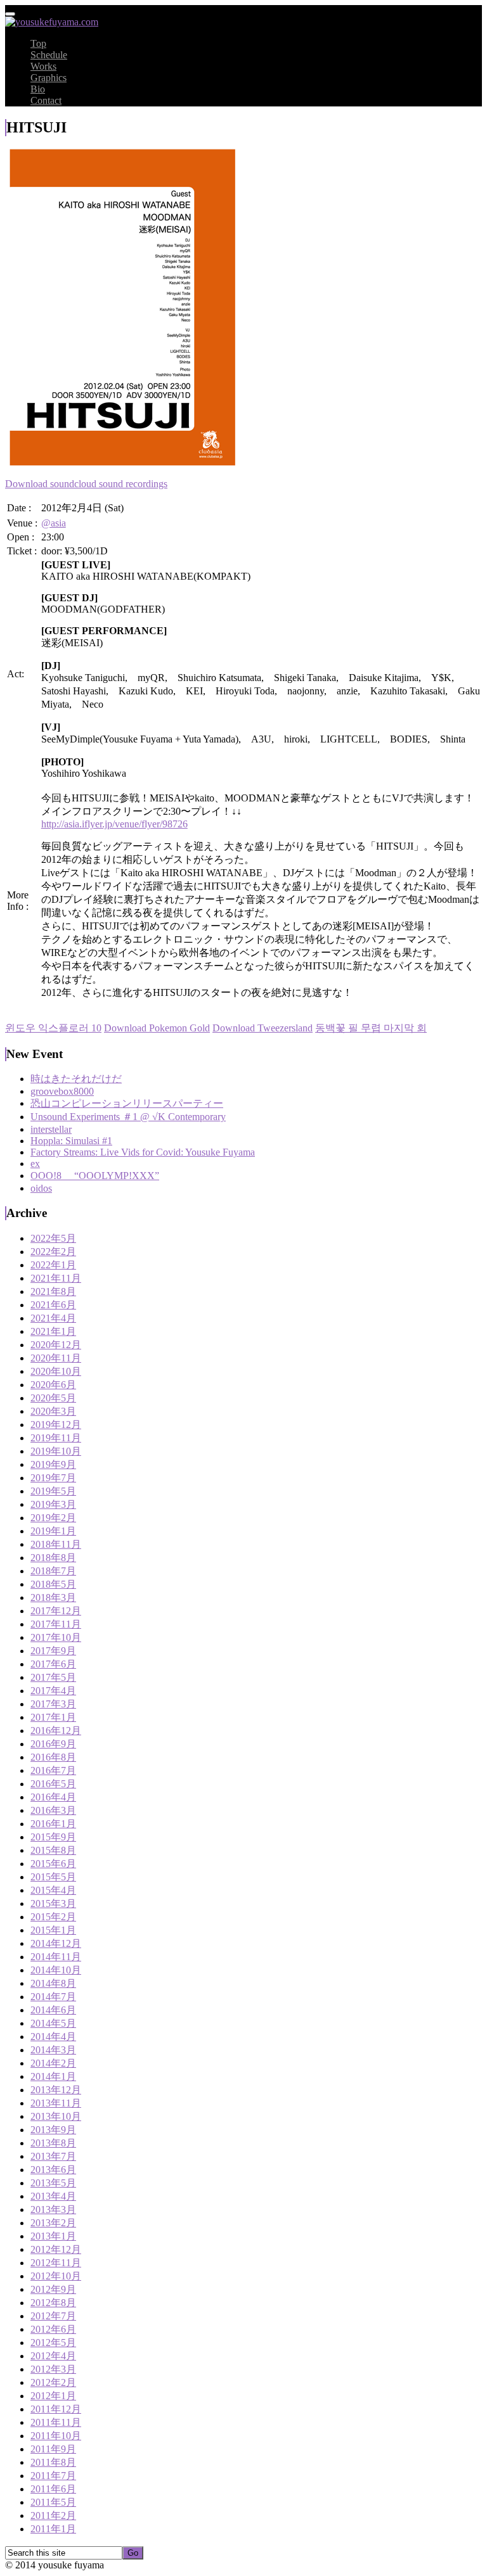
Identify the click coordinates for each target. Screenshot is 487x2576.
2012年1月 (53, 2396)
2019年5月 (53, 1491)
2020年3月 (53, 1411)
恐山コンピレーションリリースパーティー (127, 1103)
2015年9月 (53, 1837)
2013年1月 (53, 2236)
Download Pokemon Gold (157, 1028)
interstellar (51, 1129)
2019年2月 (53, 1518)
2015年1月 (53, 1930)
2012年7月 (53, 2316)
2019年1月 (53, 1531)
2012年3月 (53, 2369)
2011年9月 (53, 2449)
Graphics (49, 78)
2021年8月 (53, 1291)
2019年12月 (56, 1425)
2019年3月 (53, 1504)
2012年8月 (53, 2303)
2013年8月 (53, 2143)
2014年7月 (53, 1997)
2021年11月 (56, 1278)
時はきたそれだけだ (76, 1079)
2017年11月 (56, 1624)
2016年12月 (56, 1731)
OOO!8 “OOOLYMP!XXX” (95, 1176)
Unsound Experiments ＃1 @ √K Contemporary (128, 1117)
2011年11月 (56, 2422)
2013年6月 (53, 2170)
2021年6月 (53, 1305)
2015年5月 (53, 1877)
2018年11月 (56, 1544)
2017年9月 (53, 1651)
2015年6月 (53, 1864)
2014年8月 (53, 1983)
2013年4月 (53, 2196)
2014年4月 (53, 2037)
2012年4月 (53, 2356)
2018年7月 (53, 1571)
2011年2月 (53, 2515)
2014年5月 (53, 2023)
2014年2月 (53, 2063)
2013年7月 (53, 2156)
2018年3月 (53, 1597)
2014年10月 (56, 1970)
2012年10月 (56, 2276)
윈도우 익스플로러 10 (53, 1028)
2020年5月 (53, 1398)
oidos (41, 1188)
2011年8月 (53, 2462)
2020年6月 (53, 1385)
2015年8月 (53, 1850)
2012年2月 (53, 2382)
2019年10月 (56, 1451)
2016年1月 (53, 1824)
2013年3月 (53, 2209)
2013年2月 (53, 2223)
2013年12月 (56, 2090)
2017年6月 (53, 1664)
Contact (46, 100)
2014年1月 (53, 2076)
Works (43, 66)
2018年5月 (53, 1584)
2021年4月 (53, 1318)
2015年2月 (53, 1917)
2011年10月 (56, 2436)
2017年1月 (53, 1717)
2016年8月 (53, 1757)
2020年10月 (56, 1371)
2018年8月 (53, 1558)
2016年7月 (53, 1770)
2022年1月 (53, 1265)
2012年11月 (56, 2263)
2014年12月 (56, 1943)
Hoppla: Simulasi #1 (71, 1141)
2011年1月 (53, 2529)
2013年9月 (53, 2130)
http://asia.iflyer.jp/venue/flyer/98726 (114, 824)
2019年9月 (53, 1464)
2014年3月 (53, 2050)
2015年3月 (53, 1903)
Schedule (49, 55)
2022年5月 (53, 1238)
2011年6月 (53, 2489)
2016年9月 (53, 1744)
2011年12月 (56, 2409)
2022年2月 (53, 1252)
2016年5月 (53, 1784)
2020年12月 (56, 1345)
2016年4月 (53, 1797)
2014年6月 (53, 2010)
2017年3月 (53, 1704)
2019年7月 (53, 1478)
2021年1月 (53, 1331)
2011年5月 (53, 2502)
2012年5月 (53, 2343)
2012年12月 (56, 2249)
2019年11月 (56, 1438)
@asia (54, 523)
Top (38, 43)
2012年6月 (53, 2329)
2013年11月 (56, 2103)
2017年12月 (56, 1611)
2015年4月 (53, 1890)
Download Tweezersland (263, 1028)
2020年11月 (56, 1358)
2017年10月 (56, 1637)
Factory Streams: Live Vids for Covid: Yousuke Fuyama (143, 1152)
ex (35, 1164)
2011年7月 (53, 2476)
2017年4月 (53, 1691)
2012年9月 (53, 2289)
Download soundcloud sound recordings (86, 484)
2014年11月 (56, 1957)
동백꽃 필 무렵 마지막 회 (371, 1028)
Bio (38, 89)
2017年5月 (53, 1677)
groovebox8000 (62, 1091)
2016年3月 (53, 1810)
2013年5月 (53, 2183)
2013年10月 (56, 2116)
